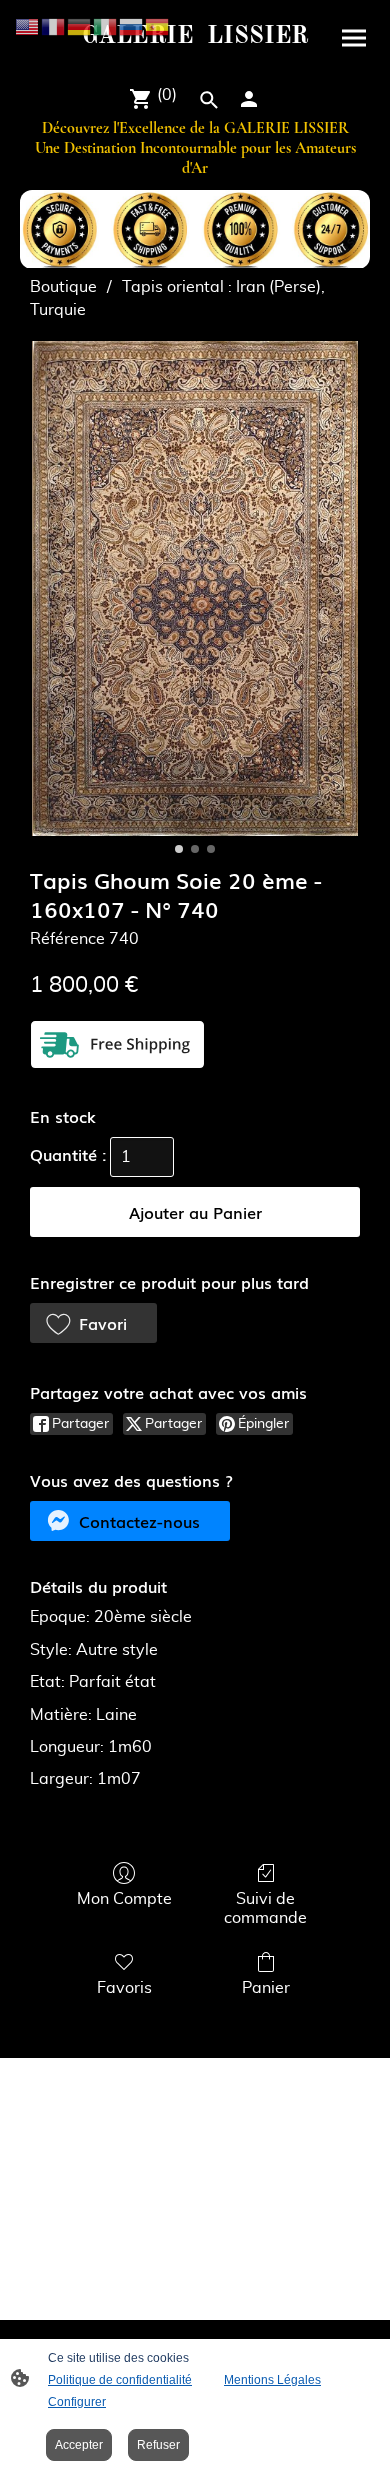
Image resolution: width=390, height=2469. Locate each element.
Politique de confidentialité (120, 2380)
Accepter (79, 2445)
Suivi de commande (265, 1908)
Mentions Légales (272, 2380)
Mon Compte (124, 1899)
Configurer (77, 2402)
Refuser (158, 2445)
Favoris (124, 1988)
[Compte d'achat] (249, 99)
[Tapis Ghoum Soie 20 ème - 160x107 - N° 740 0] (194, 588)
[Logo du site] (195, 60)
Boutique (63, 287)
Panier (266, 1988)
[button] (93, 1323)
